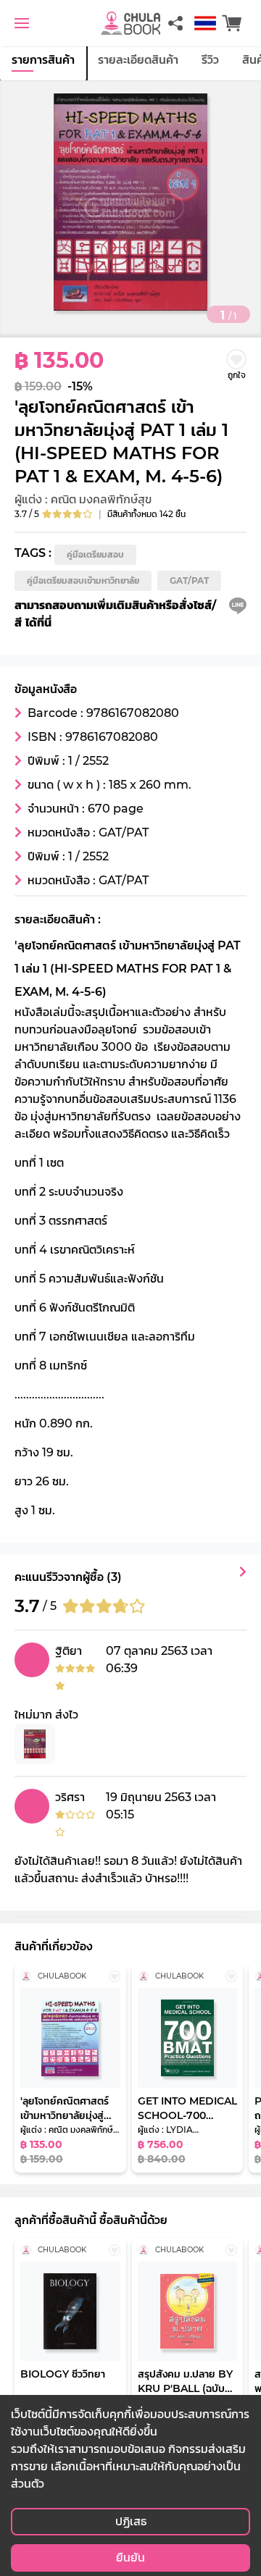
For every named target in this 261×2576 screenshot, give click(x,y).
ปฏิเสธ (131, 2521)
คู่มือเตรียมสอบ (95, 554)
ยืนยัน (130, 2558)
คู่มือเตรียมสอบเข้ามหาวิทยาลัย (83, 580)
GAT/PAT (189, 580)
